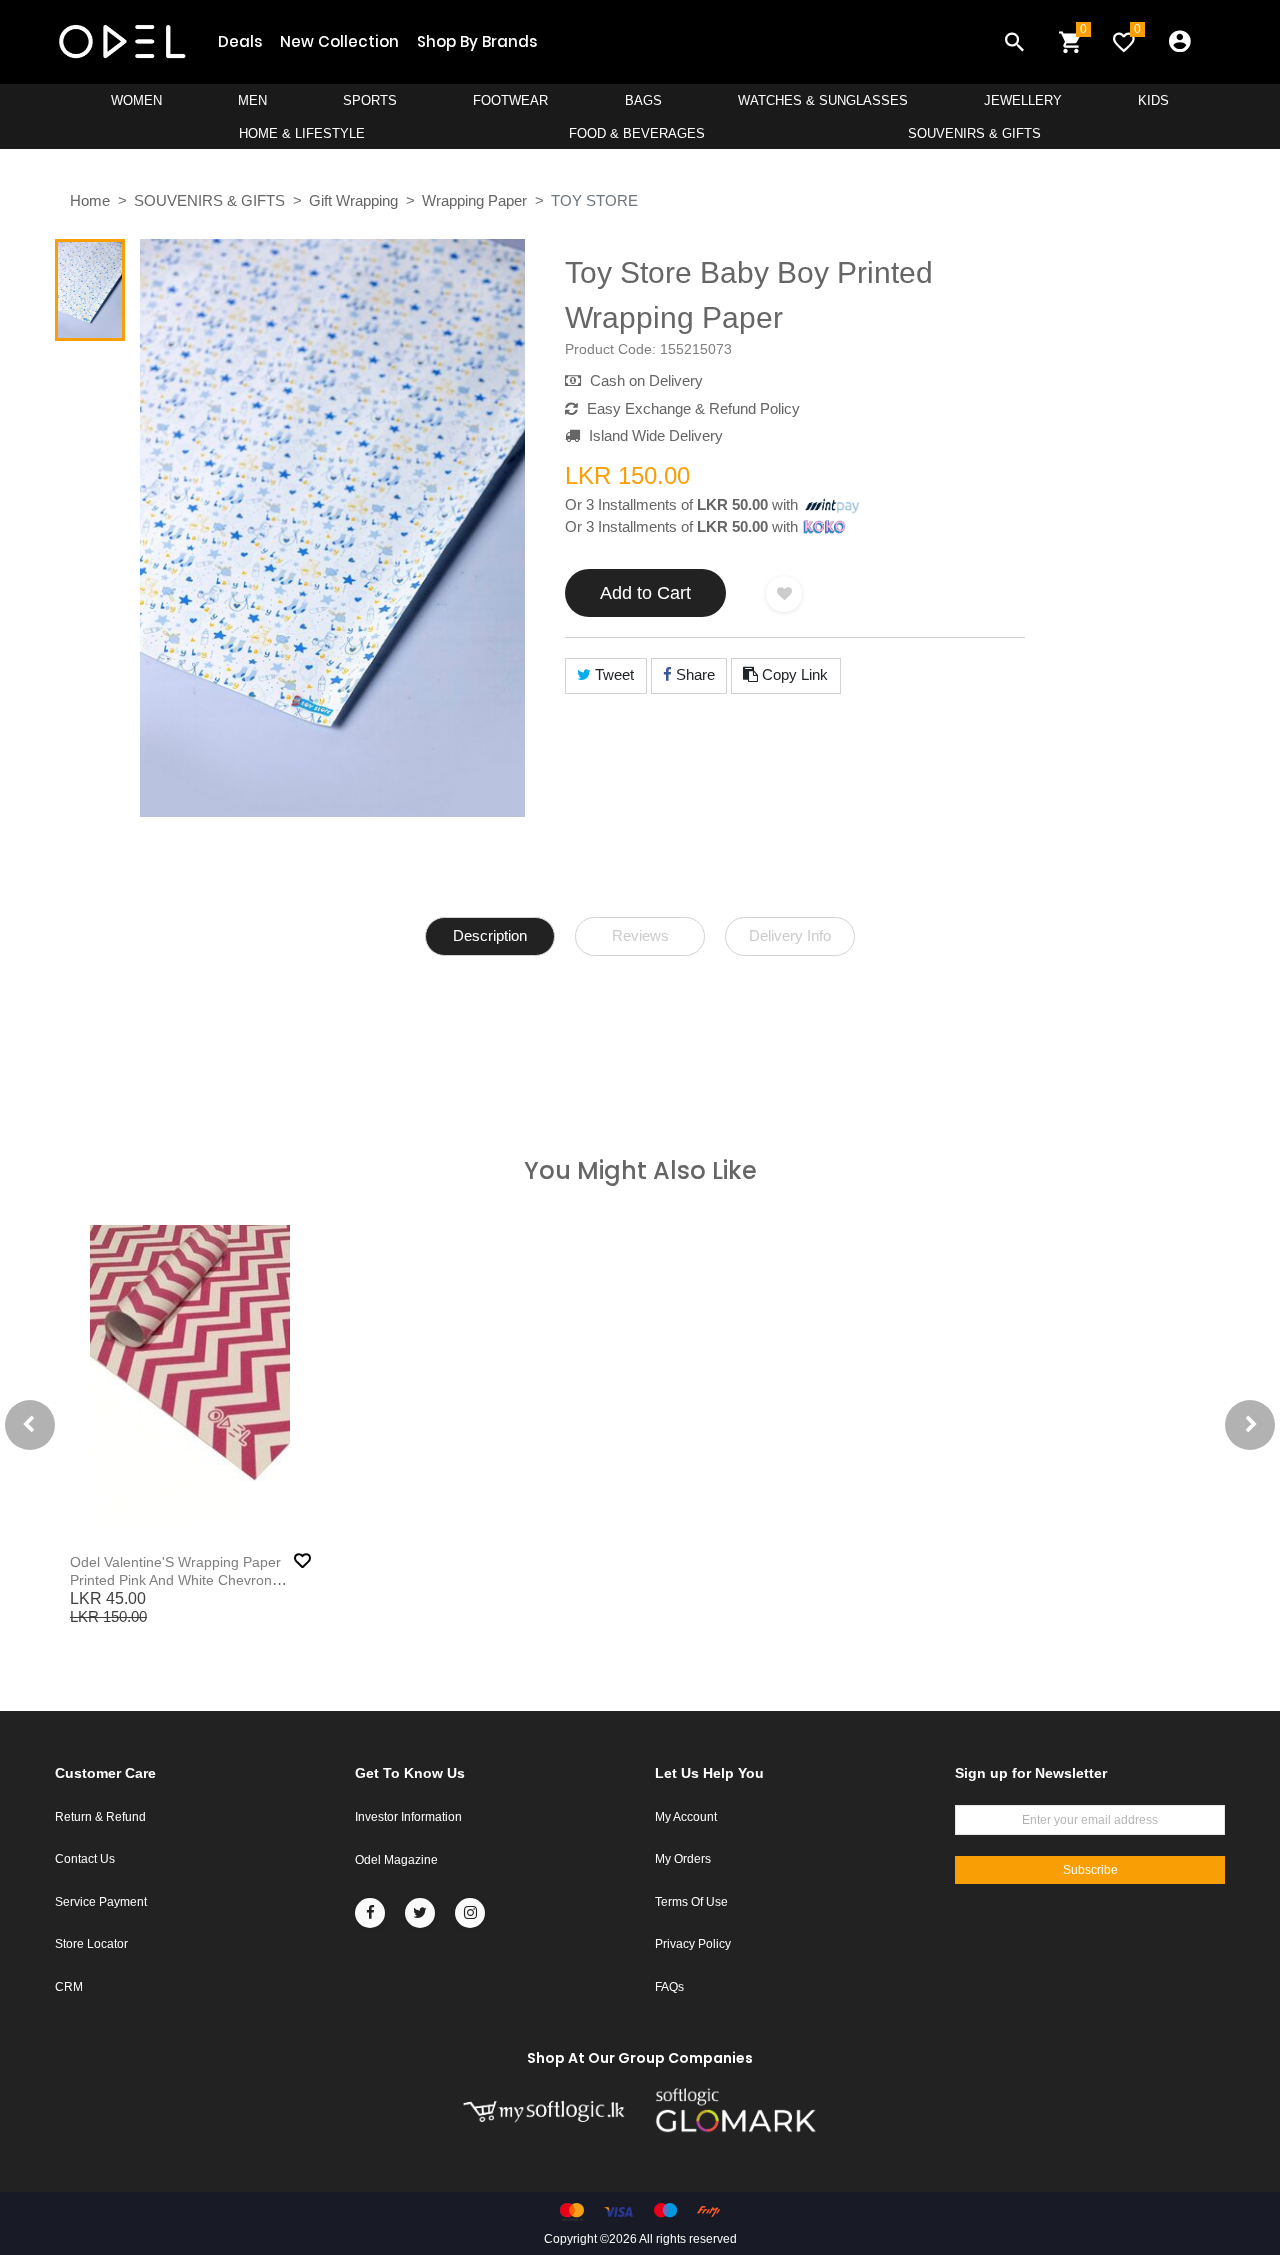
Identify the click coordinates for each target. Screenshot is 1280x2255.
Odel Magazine (396, 1860)
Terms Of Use (691, 1902)
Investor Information (408, 1817)
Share (693, 674)
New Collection (339, 41)
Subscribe (1090, 1870)
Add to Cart (645, 593)
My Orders (683, 1859)
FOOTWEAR (510, 100)
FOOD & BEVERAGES (637, 133)
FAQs (669, 1987)
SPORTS (370, 100)
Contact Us (85, 1859)
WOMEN (136, 100)
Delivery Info (790, 935)
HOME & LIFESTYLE (302, 133)
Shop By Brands (477, 41)
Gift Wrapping (353, 200)
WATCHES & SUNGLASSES (823, 100)
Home (90, 200)
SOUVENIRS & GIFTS (974, 133)
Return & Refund (100, 1817)
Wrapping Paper (474, 200)
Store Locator (91, 1944)
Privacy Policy (693, 1944)
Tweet (612, 674)
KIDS (1153, 100)
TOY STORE (594, 200)
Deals (240, 41)
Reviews (640, 935)
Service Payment (101, 1902)
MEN (252, 100)
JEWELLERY (1023, 100)
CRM (69, 1987)
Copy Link (793, 674)
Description (490, 935)
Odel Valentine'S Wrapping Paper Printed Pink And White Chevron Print (175, 1580)
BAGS (643, 100)
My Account (686, 1817)
